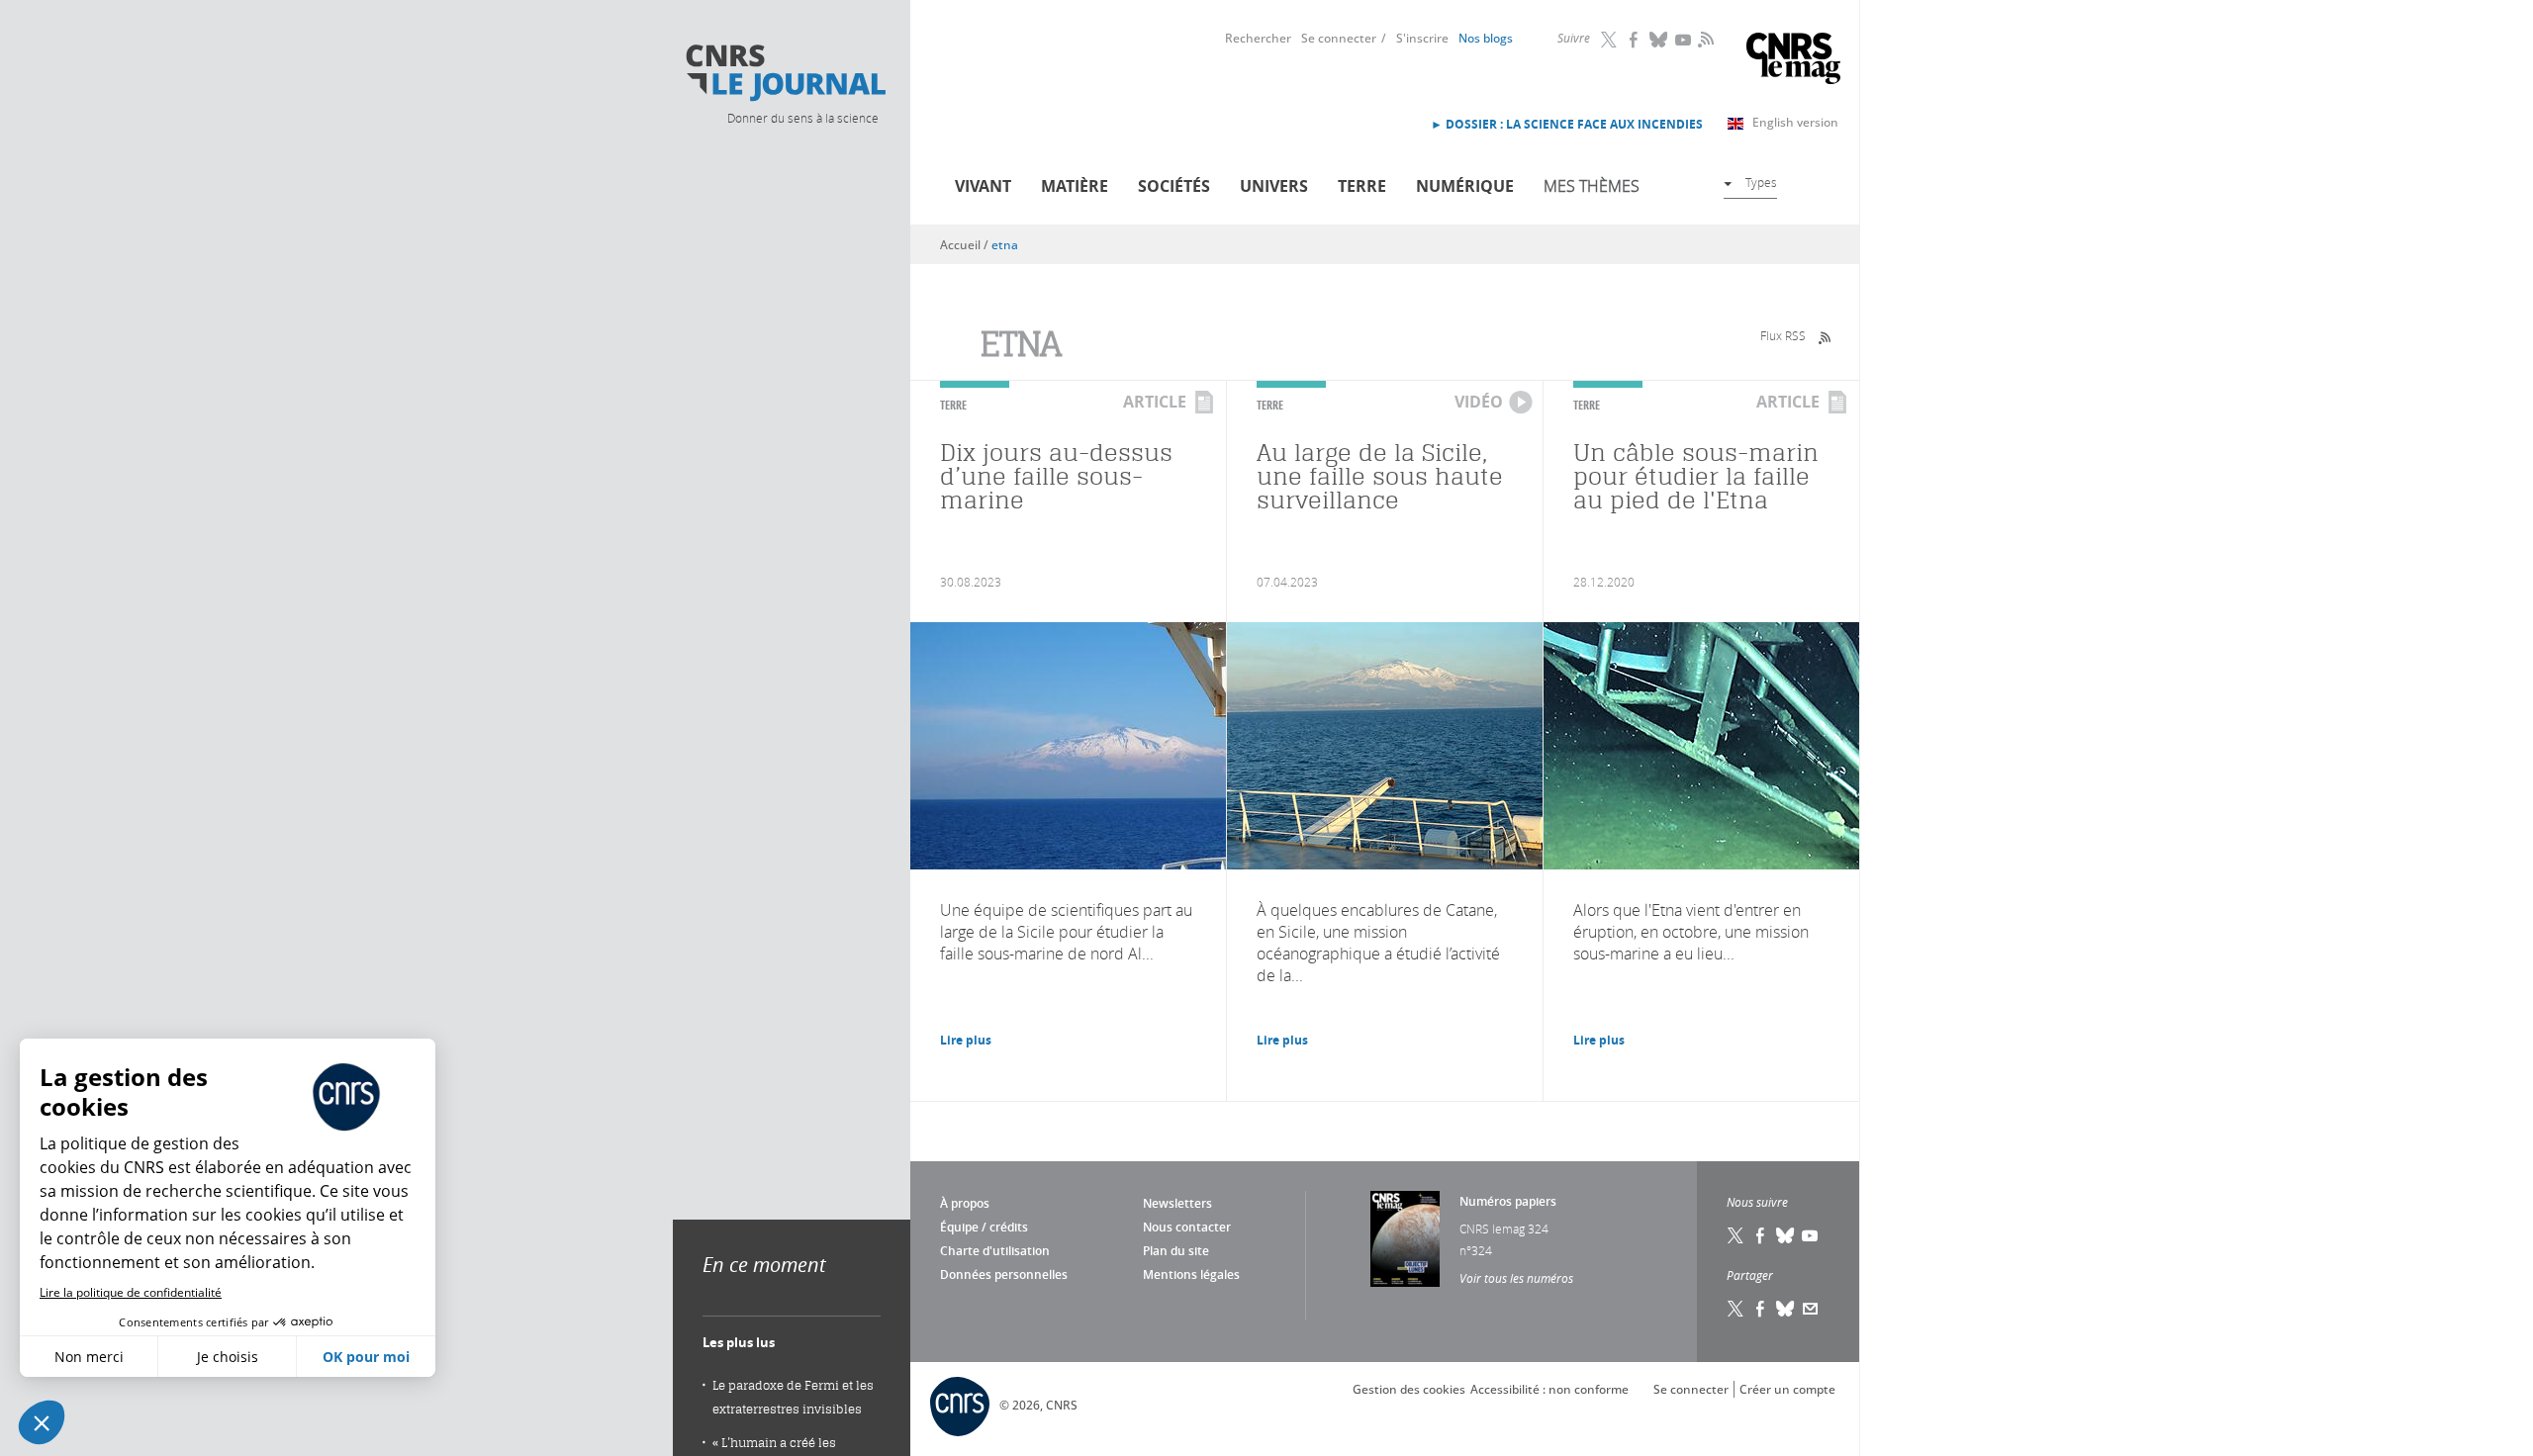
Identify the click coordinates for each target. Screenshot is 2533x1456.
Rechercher (1258, 38)
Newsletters (1177, 1203)
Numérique (1465, 186)
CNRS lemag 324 (1504, 1228)
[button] (42, 1422)
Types (1761, 182)
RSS (1704, 39)
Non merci (89, 1357)
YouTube (1684, 40)
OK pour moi (366, 1357)
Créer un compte (1787, 1389)
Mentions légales (1191, 1274)
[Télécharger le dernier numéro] (1405, 1239)
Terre (1362, 186)
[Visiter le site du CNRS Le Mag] (1793, 61)
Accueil (960, 245)
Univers (1274, 186)
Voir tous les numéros (1516, 1278)
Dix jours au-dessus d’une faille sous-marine (1056, 476)
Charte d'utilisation (995, 1251)
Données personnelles (1004, 1274)
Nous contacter (1187, 1227)
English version (1795, 122)
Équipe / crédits (984, 1227)
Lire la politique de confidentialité (131, 1292)
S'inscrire (1422, 38)
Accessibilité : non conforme (1549, 1389)
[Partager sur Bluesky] (1786, 1309)
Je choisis (228, 1357)
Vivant (983, 186)
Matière (1075, 186)
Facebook (1635, 40)
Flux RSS (1783, 335)
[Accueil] (785, 73)
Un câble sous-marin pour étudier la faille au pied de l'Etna (1696, 476)
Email (1811, 1309)
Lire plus (966, 1040)
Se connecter (1339, 38)
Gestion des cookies (1409, 1389)
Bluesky (1659, 40)
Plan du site (1176, 1251)
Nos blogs (1486, 38)
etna (1005, 245)
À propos (965, 1203)
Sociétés (1174, 186)
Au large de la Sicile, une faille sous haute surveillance (1380, 476)
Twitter (1610, 40)
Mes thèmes (1592, 186)
